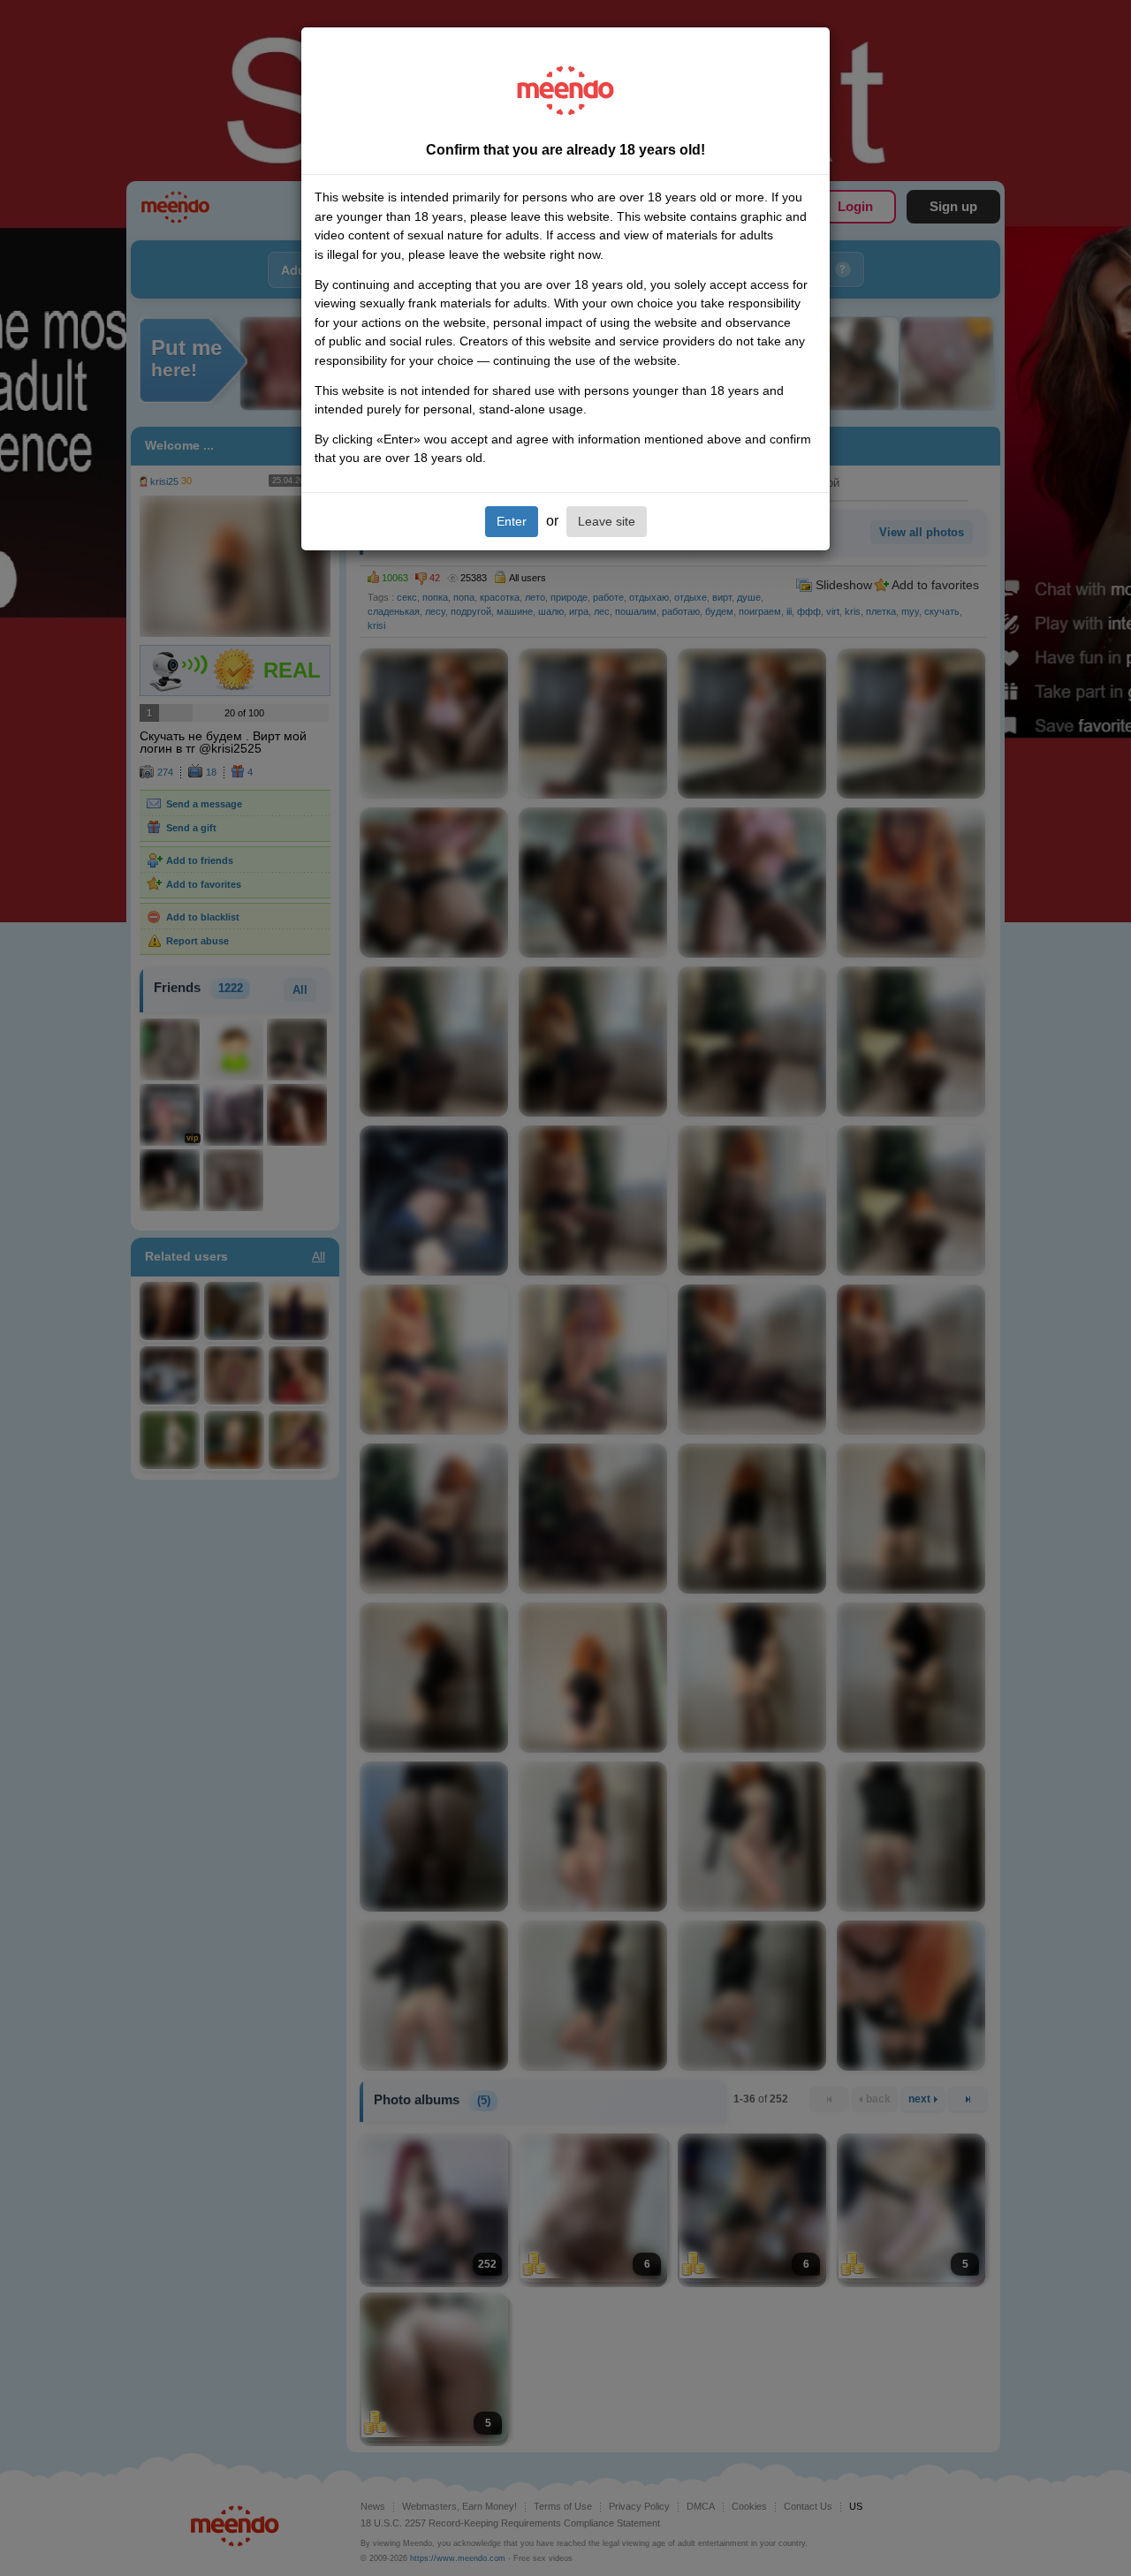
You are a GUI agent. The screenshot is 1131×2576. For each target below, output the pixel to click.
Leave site (607, 521)
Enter (512, 521)
